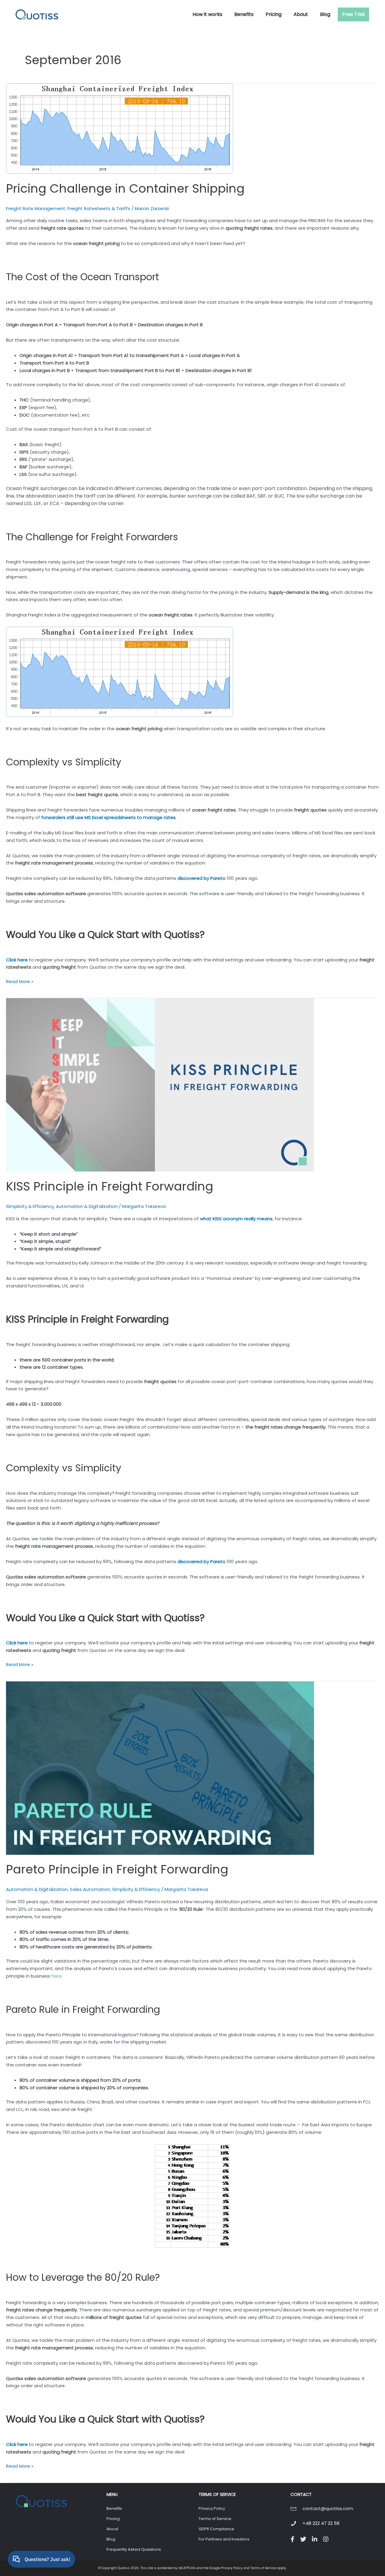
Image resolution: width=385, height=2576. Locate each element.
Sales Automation (90, 1889)
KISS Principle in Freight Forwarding (110, 1186)
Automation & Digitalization (87, 1206)
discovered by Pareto (202, 878)
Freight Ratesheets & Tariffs (99, 208)
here (57, 1976)
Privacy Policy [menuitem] (212, 2508)
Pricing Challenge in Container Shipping (125, 188)
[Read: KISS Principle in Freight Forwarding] (160, 1084)
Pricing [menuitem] (113, 2519)
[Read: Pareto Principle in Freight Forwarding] (160, 1768)
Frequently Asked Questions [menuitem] (134, 2549)
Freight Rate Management (36, 208)
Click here (17, 960)
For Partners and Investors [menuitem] (224, 2539)
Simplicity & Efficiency (30, 1206)
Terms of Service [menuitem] (215, 2519)
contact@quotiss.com (328, 2508)
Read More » (20, 982)
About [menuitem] (112, 2529)
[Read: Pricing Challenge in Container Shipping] (120, 128)
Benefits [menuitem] (114, 2508)
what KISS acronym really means (236, 1219)
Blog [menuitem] (111, 2539)
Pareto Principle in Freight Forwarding (117, 1869)
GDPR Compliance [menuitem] (216, 2529)
